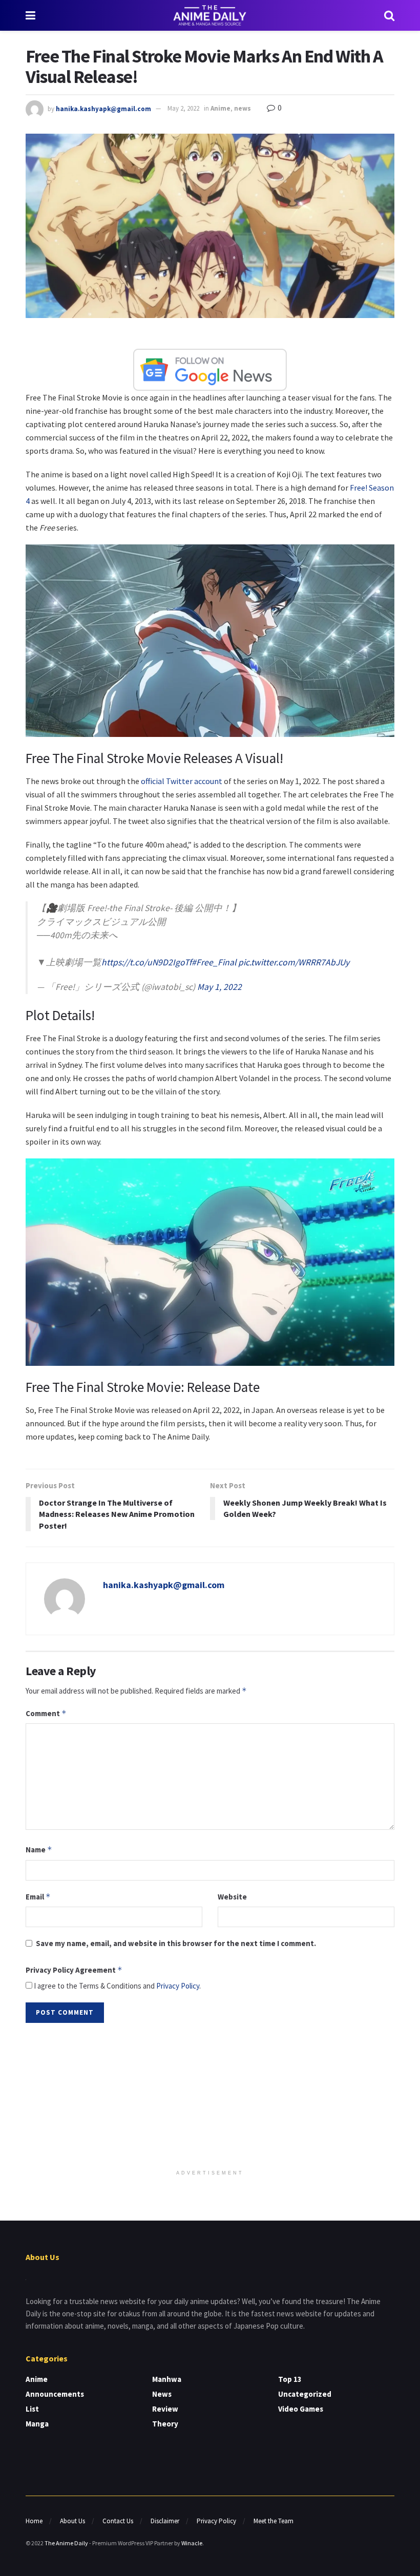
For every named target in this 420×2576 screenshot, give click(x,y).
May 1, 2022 (219, 987)
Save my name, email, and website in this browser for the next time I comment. (176, 1943)
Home (34, 2521)
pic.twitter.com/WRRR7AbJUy (294, 962)
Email (38, 1897)
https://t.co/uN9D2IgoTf (146, 962)
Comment (46, 1713)
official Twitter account (182, 781)
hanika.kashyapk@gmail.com (103, 108)
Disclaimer (165, 2521)
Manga (37, 2424)
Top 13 (290, 2379)
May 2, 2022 (183, 108)
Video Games (301, 2409)
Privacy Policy (178, 1986)
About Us (72, 2521)
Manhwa (167, 2379)
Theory (165, 2424)
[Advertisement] (210, 2097)
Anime (220, 108)
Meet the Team (274, 2521)
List (32, 2409)
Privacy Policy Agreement (74, 1970)
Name (39, 1850)
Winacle (192, 2543)
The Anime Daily (66, 2543)
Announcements (55, 2394)
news (243, 108)
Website (232, 1897)
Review (165, 2409)
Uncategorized (305, 2394)
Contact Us (118, 2521)
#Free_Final (214, 962)
